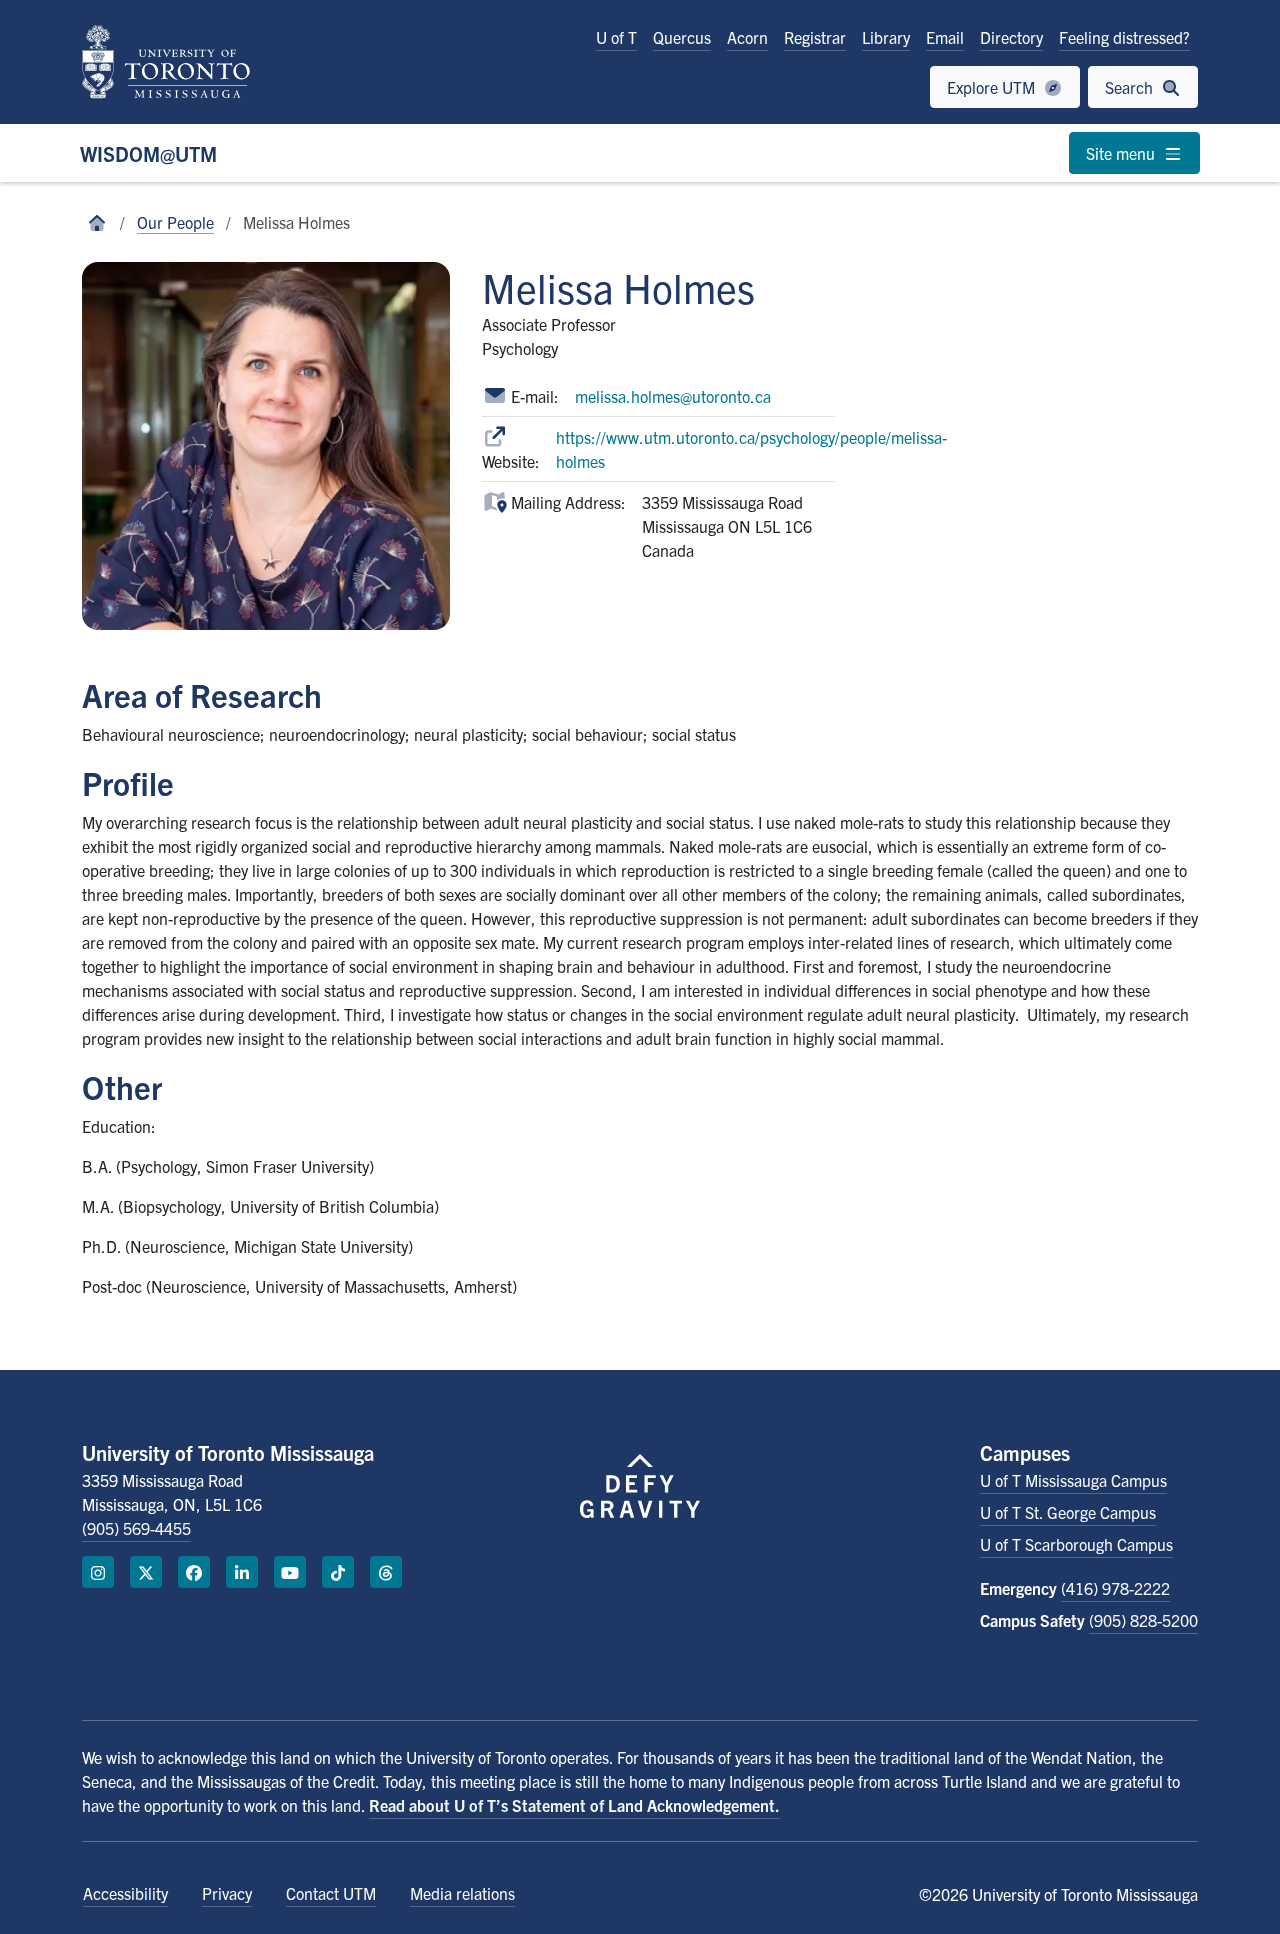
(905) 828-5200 (1143, 1620)
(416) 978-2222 (1115, 1588)
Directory (1011, 37)
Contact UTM (331, 1893)
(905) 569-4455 (136, 1528)
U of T (616, 37)
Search (1131, 87)
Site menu (1122, 153)
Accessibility (125, 1893)
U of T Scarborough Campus (1076, 1544)
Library (886, 37)
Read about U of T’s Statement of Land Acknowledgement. (574, 1805)
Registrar (815, 37)
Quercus (682, 37)
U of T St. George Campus (1068, 1512)
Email (945, 37)
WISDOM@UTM (148, 153)
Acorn (747, 37)
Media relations (462, 1893)
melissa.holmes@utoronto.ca (673, 396)
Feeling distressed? (1124, 37)
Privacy (227, 1893)
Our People (175, 222)
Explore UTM (993, 87)
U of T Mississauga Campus (1073, 1480)
